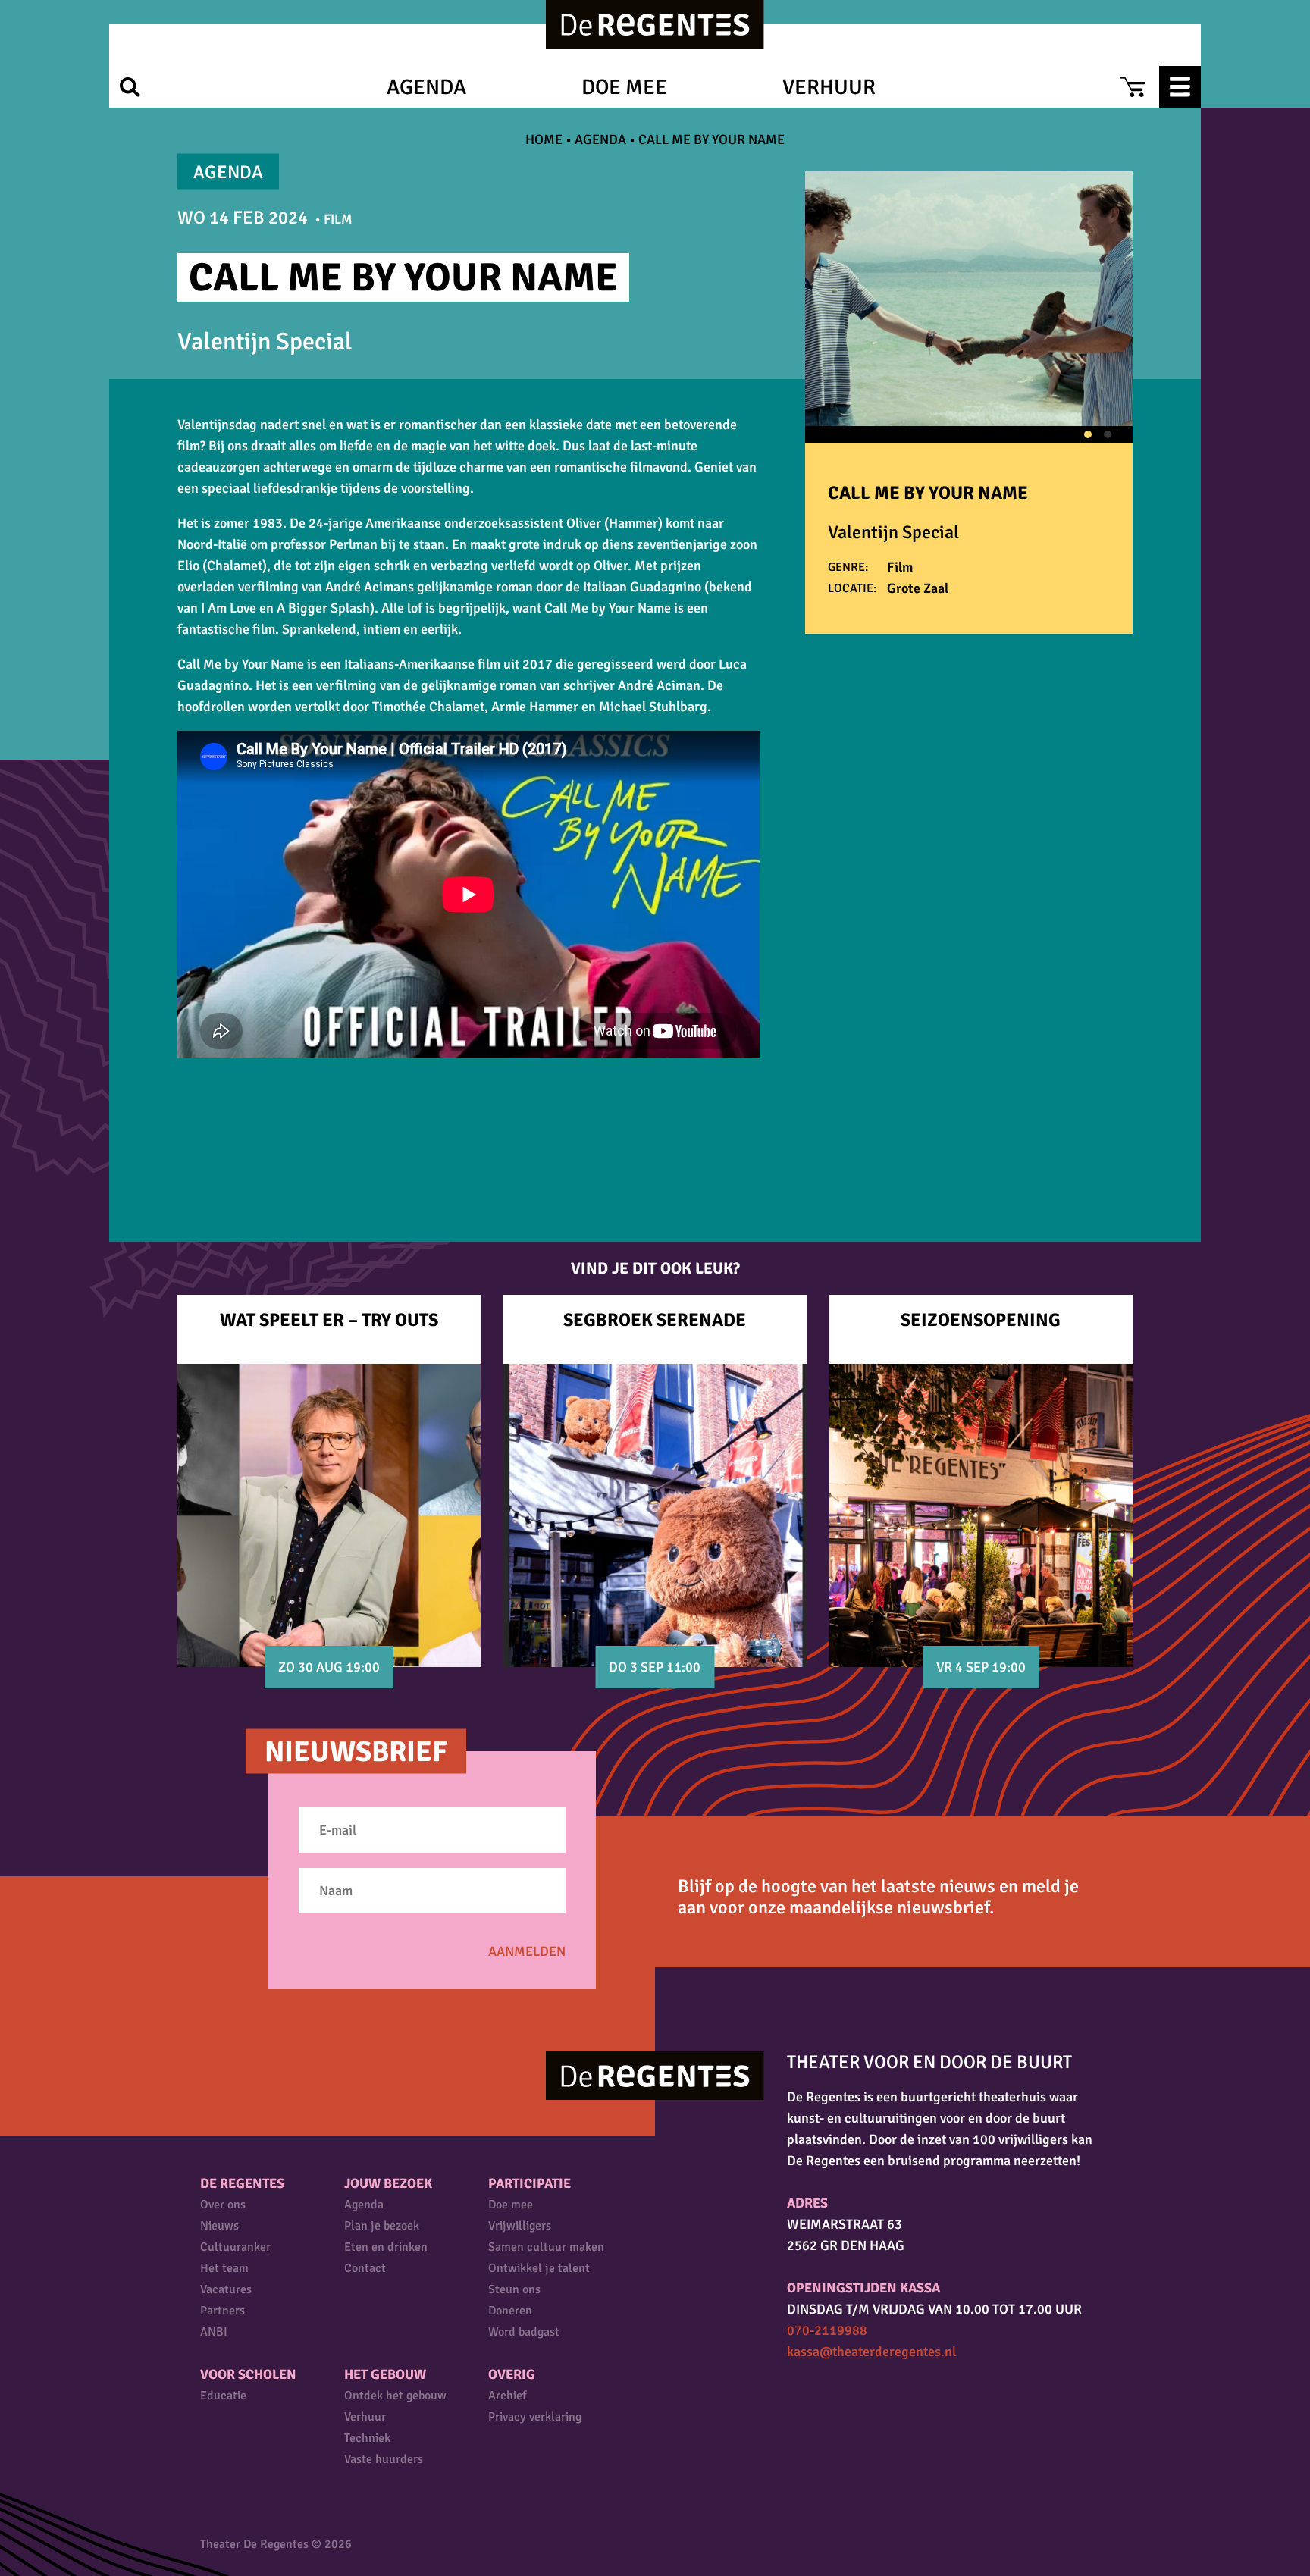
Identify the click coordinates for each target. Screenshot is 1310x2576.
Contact (365, 2268)
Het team (224, 2268)
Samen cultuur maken (546, 2247)
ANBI (214, 2332)
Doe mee (624, 87)
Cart (1132, 87)
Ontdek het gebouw (395, 2396)
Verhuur (829, 87)
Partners (223, 2311)
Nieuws (219, 2226)
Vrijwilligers (520, 2226)
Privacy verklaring (535, 2417)
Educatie (223, 2396)
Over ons (223, 2205)
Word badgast (524, 2332)
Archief (507, 2396)
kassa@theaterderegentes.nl (871, 2352)
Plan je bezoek (382, 2226)
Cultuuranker (235, 2247)
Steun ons (514, 2289)
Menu (1180, 87)
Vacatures (226, 2289)
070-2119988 (827, 2330)
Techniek (367, 2438)
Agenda (426, 87)
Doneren (510, 2311)
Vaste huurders (384, 2459)
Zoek (130, 87)
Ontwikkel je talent (539, 2268)
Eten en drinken (386, 2247)
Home (544, 139)
